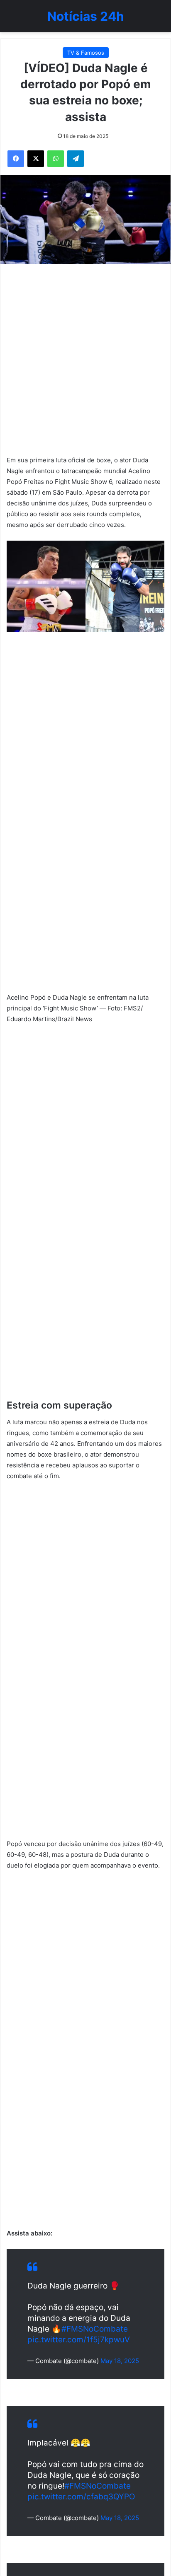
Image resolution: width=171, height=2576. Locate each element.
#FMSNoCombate (95, 2329)
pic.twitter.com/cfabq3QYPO (81, 2497)
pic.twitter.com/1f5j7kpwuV (79, 2340)
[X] (36, 159)
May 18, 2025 (120, 2361)
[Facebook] (16, 159)
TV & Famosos (86, 53)
